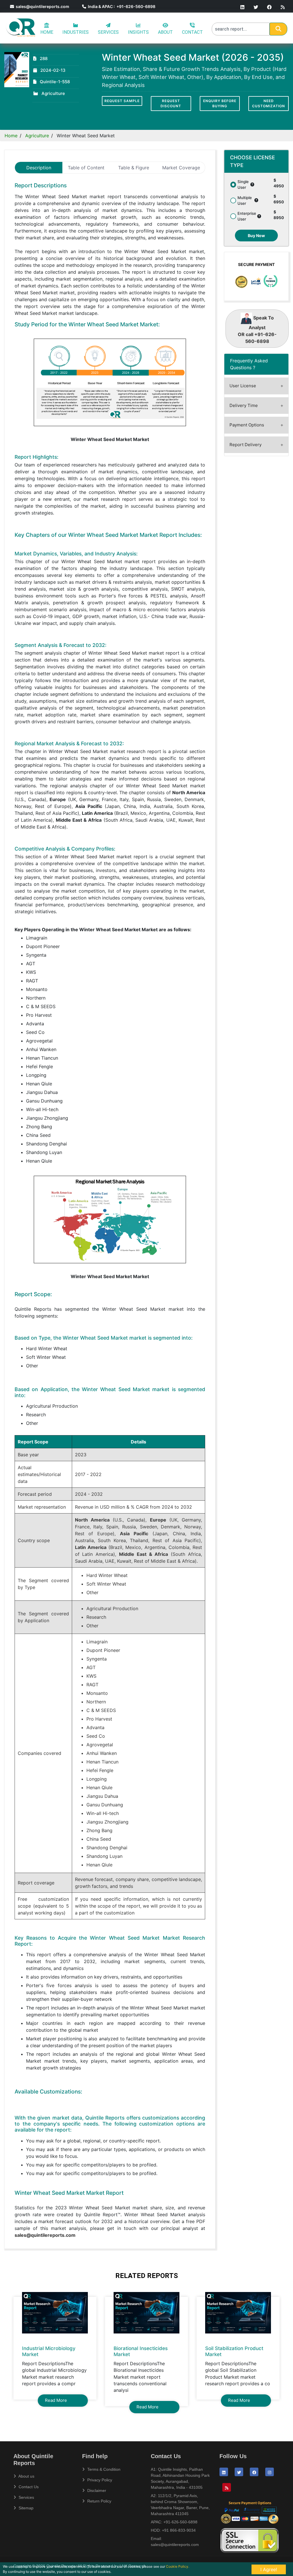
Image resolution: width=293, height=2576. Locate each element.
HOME (47, 32)
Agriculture (37, 136)
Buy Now (256, 236)
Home (11, 136)
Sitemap (25, 2508)
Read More (56, 2400)
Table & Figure (134, 168)
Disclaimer (96, 2490)
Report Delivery (246, 445)
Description (39, 168)
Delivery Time (244, 405)
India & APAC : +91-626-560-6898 (121, 6)
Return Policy (99, 2501)
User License (243, 386)
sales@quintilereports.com (42, 6)
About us (26, 2476)
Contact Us (28, 2487)
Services (26, 2497)
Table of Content (86, 168)
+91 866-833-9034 (179, 2530)
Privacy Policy (99, 2480)
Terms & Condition (103, 2469)
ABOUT (165, 32)
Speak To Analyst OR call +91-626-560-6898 (257, 329)
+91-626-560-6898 (180, 2522)
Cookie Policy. (178, 2566)
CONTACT (192, 32)
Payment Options (247, 425)
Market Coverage (181, 168)
